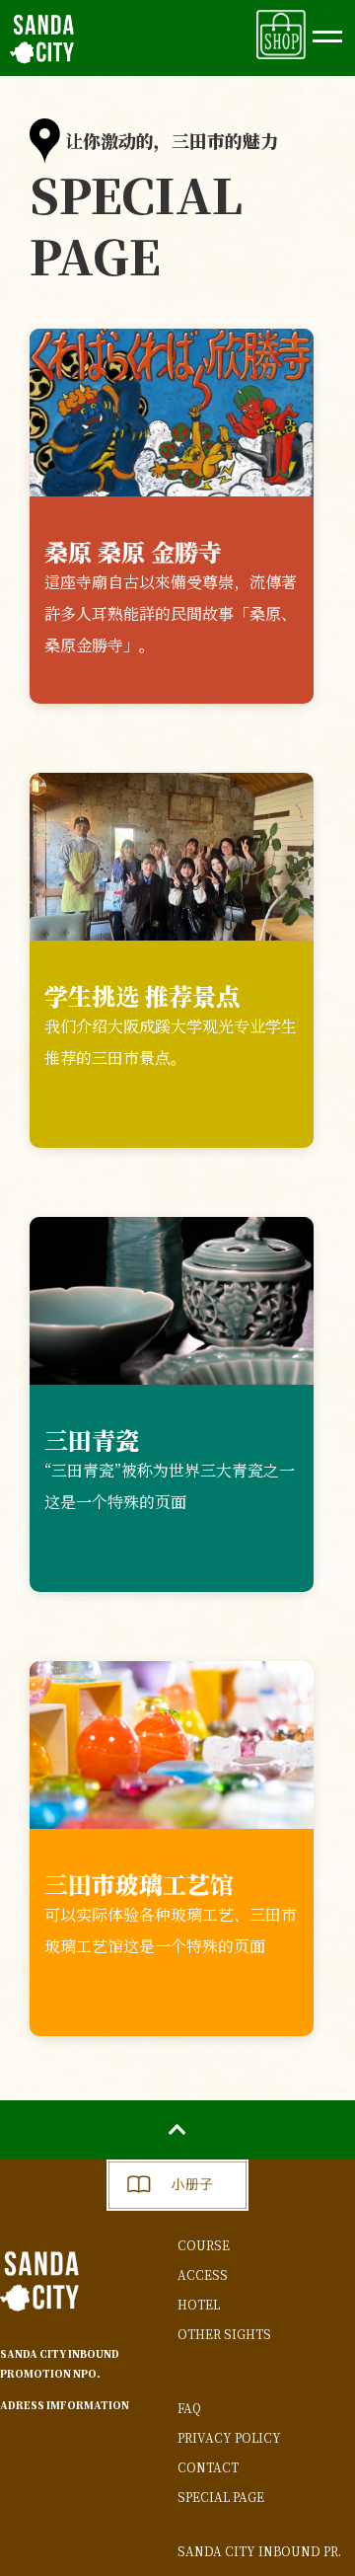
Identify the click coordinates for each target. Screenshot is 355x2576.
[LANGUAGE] (327, 28)
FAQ (189, 2408)
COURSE (204, 2245)
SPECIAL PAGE (221, 2497)
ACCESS (203, 2274)
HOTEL (199, 2304)
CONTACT (208, 2467)
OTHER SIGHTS (224, 2334)
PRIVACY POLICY (229, 2437)
